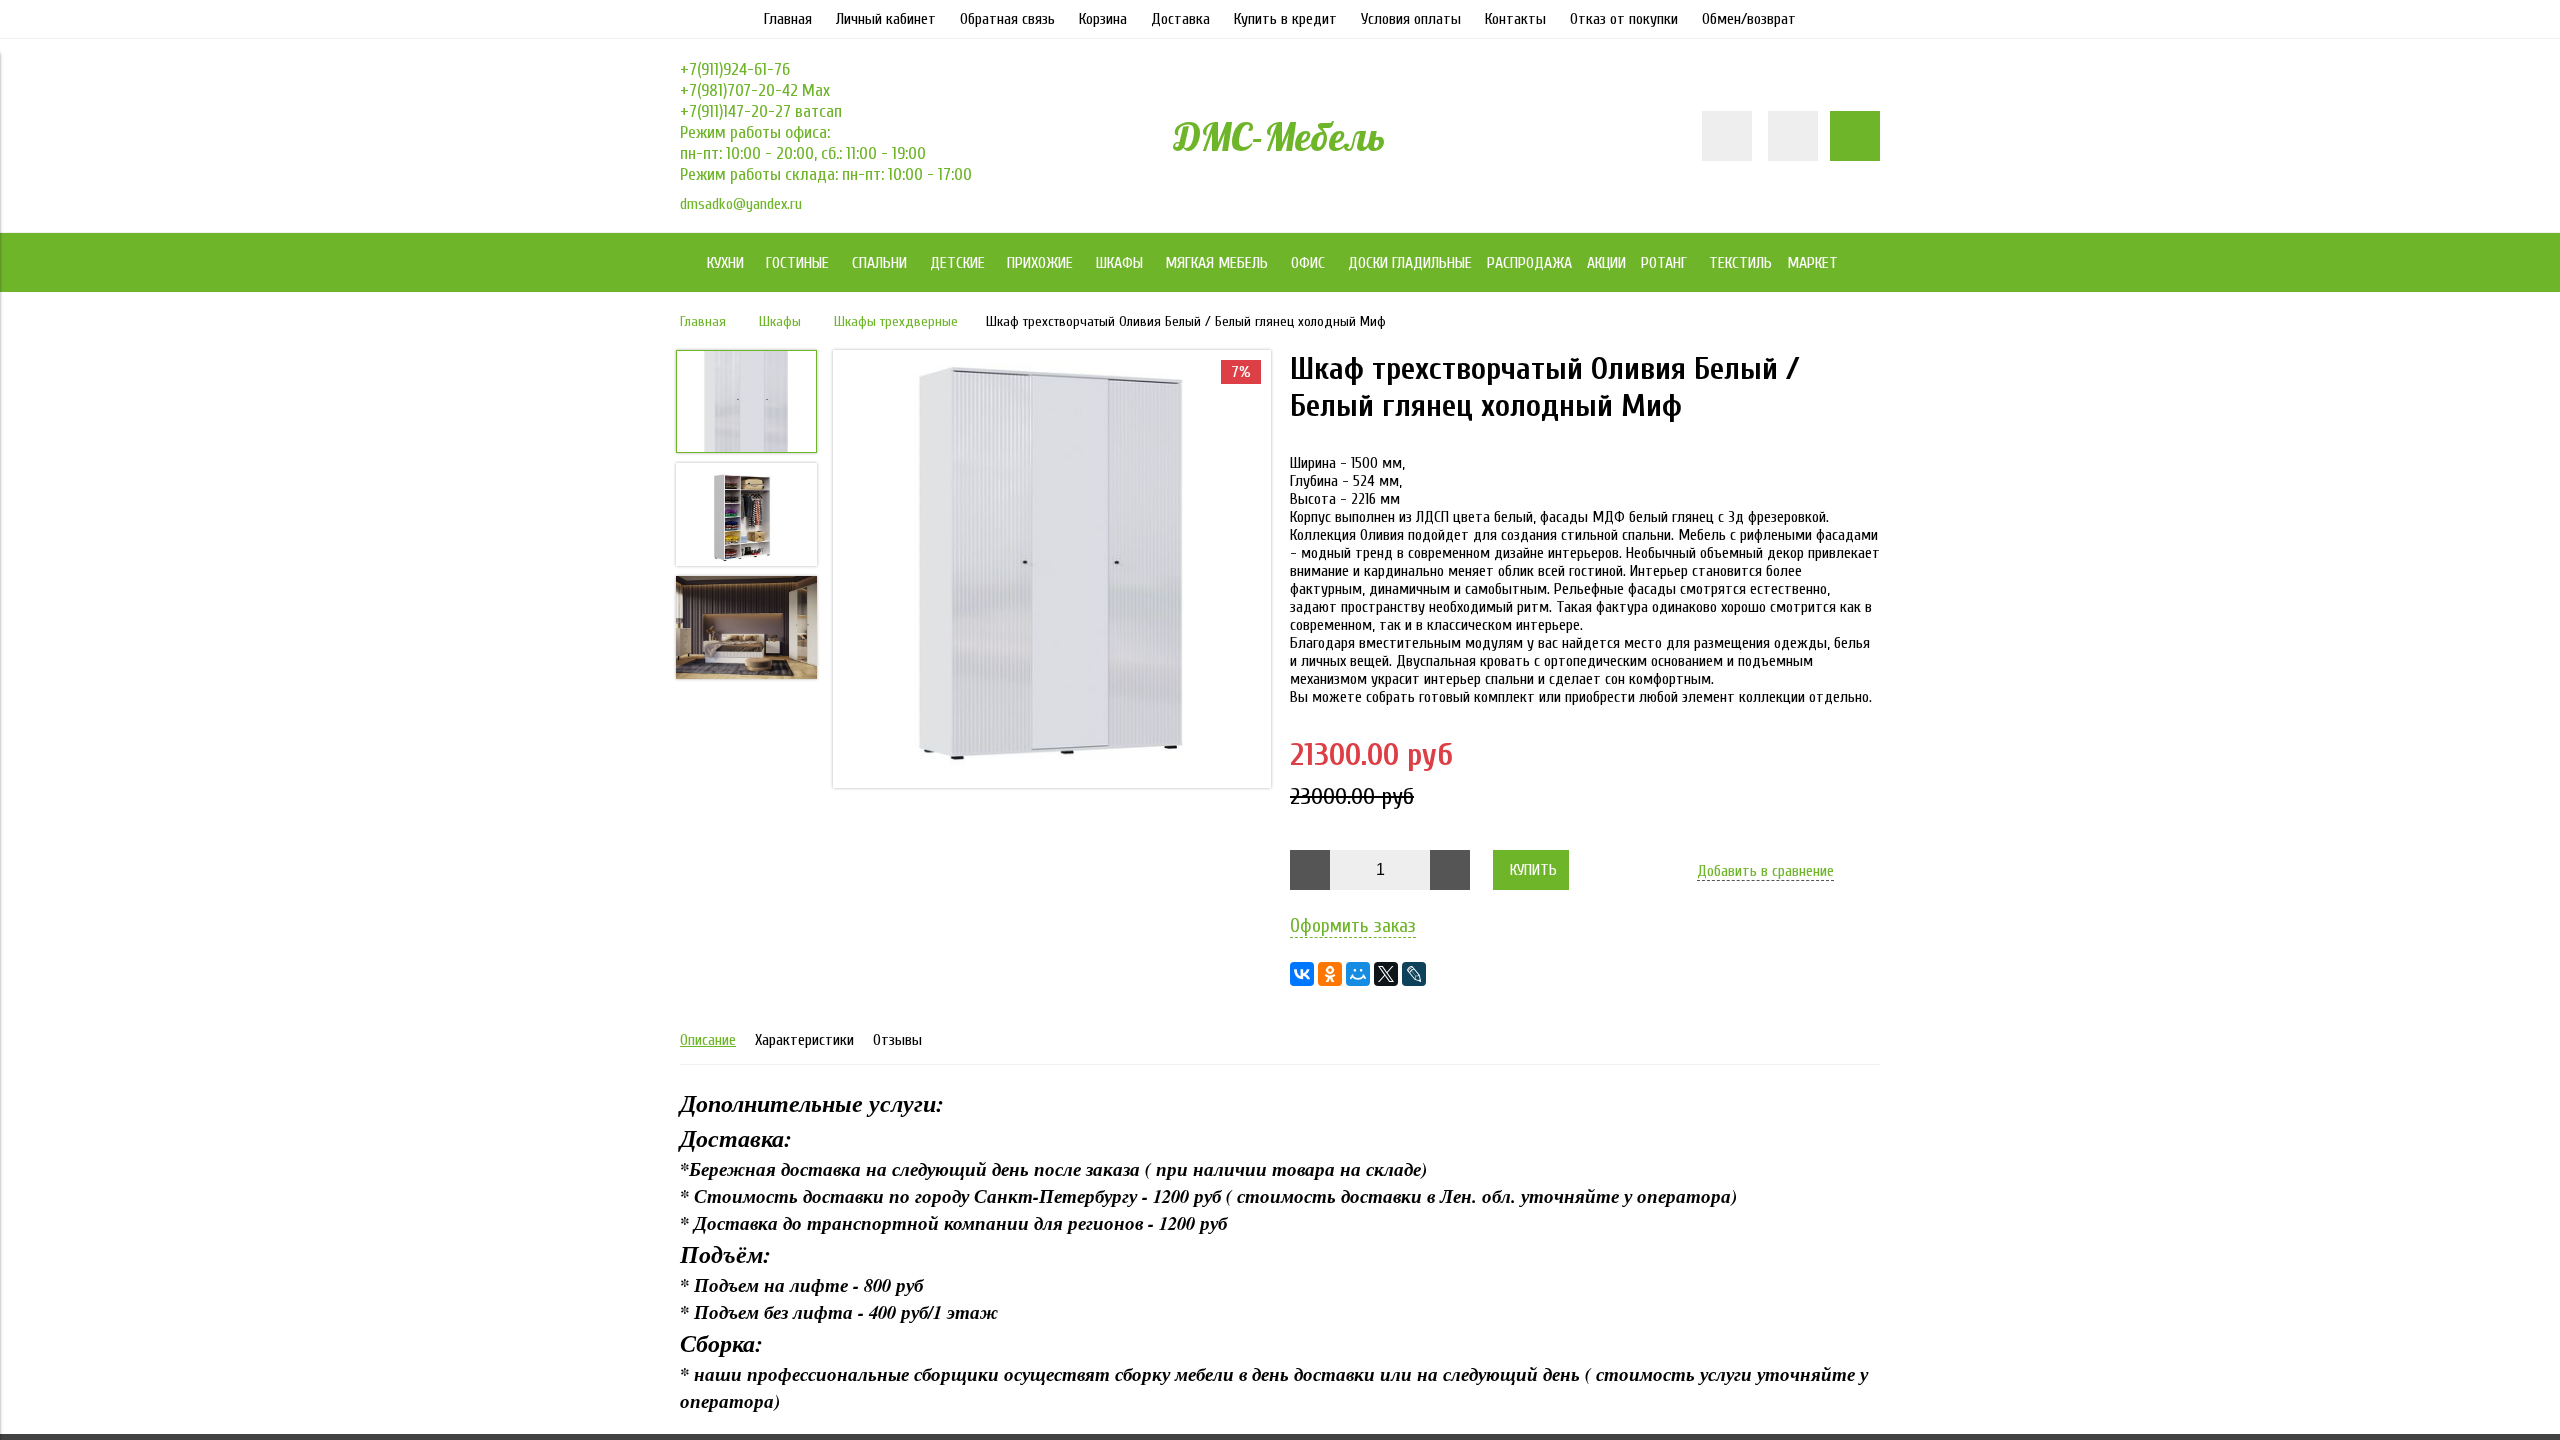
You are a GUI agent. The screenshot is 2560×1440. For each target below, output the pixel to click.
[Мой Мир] (1358, 974)
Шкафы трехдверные (896, 321)
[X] (1386, 974)
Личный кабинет (886, 19)
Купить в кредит (1285, 19)
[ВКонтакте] (1302, 974)
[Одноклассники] (1330, 974)
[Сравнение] (1793, 136)
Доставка (1180, 19)
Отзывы (897, 1040)
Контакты (1515, 19)
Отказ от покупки (1624, 19)
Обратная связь (1007, 19)
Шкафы (780, 321)
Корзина (1103, 19)
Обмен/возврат (1749, 19)
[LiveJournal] (1414, 974)
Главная (788, 19)
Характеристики (804, 1040)
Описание (708, 1040)
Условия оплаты (1411, 19)
